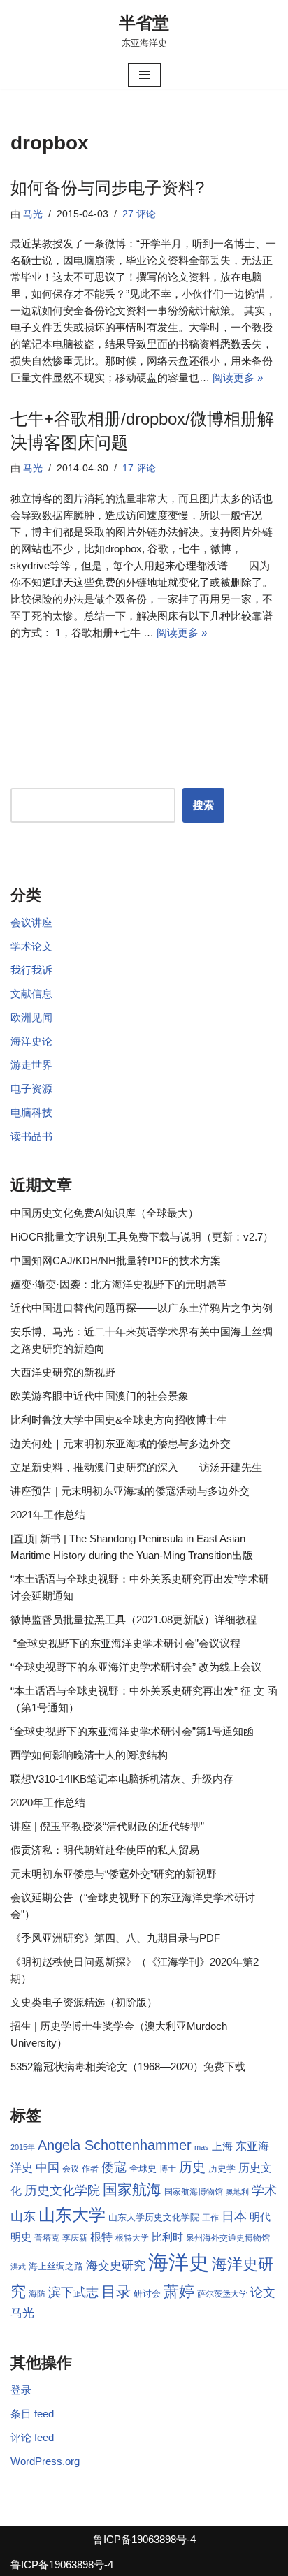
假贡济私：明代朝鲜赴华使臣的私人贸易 (105, 1850)
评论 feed (32, 2437)
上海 (222, 2146)
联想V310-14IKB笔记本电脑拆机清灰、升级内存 (122, 1779)
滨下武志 (73, 2292)
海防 (37, 2294)
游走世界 (31, 1065)
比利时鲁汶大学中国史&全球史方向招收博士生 (119, 1420)
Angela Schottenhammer (115, 2145)
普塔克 (47, 2238)
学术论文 (31, 946)
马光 (33, 214)
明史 (21, 2237)
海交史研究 (116, 2265)
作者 (90, 2169)
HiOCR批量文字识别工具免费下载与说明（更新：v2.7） (142, 1237)
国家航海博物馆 (194, 2192)
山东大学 (72, 2215)
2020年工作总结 (48, 1802)
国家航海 (132, 2190)
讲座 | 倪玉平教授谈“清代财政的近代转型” (107, 1826)
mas (202, 2147)
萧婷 (179, 2291)
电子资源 (31, 1089)
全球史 (143, 2168)
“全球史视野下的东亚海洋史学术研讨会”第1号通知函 (132, 1731)
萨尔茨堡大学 (222, 2294)
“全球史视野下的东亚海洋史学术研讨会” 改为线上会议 (136, 1667)
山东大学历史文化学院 (154, 2217)
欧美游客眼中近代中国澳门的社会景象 (100, 1396)
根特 (101, 2237)
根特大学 (132, 2238)
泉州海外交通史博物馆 (228, 2238)
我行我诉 (31, 970)
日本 (234, 2216)
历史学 (222, 2168)
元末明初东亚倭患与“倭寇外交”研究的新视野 (114, 1874)
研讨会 (147, 2293)
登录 (21, 2390)
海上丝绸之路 (56, 2266)
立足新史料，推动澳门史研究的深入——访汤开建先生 (136, 1467)
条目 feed (32, 2414)
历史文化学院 (62, 2190)
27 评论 (139, 214)
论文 (263, 2292)
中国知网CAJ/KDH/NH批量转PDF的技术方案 (116, 1260)
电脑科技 (31, 1112)
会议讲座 (31, 922)
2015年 (23, 2147)
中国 (48, 2167)
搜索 (203, 805)
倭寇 (114, 2167)
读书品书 (31, 1136)
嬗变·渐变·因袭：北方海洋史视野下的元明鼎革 (119, 1284)
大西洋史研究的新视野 (63, 1372)
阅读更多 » (238, 378)
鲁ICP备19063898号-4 (144, 2539)
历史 (192, 2167)
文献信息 (31, 994)
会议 (71, 2169)
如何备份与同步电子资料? (107, 188)
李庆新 (75, 2238)
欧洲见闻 (31, 1017)
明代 (260, 2217)
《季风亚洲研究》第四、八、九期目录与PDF (115, 1938)
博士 (168, 2169)
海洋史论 (31, 1041)
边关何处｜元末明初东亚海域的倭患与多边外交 (121, 1443)
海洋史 (179, 2262)
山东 (23, 2216)
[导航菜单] (144, 75)
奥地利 (237, 2192)
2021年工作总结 (48, 1515)
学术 (264, 2190)
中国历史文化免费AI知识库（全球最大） (105, 1213)
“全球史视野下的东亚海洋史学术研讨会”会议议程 (125, 1643)
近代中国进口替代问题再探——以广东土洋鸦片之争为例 (142, 1308)
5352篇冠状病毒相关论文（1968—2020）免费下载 (128, 2066)
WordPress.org (45, 2461)
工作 (210, 2218)
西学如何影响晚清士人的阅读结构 (89, 1755)
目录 (116, 2291)
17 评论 (139, 468)
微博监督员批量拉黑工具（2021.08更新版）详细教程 (134, 1619)
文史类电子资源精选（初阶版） (84, 2002)
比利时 (167, 2237)
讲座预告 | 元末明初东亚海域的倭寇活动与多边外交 (130, 1491)
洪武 (18, 2267)
